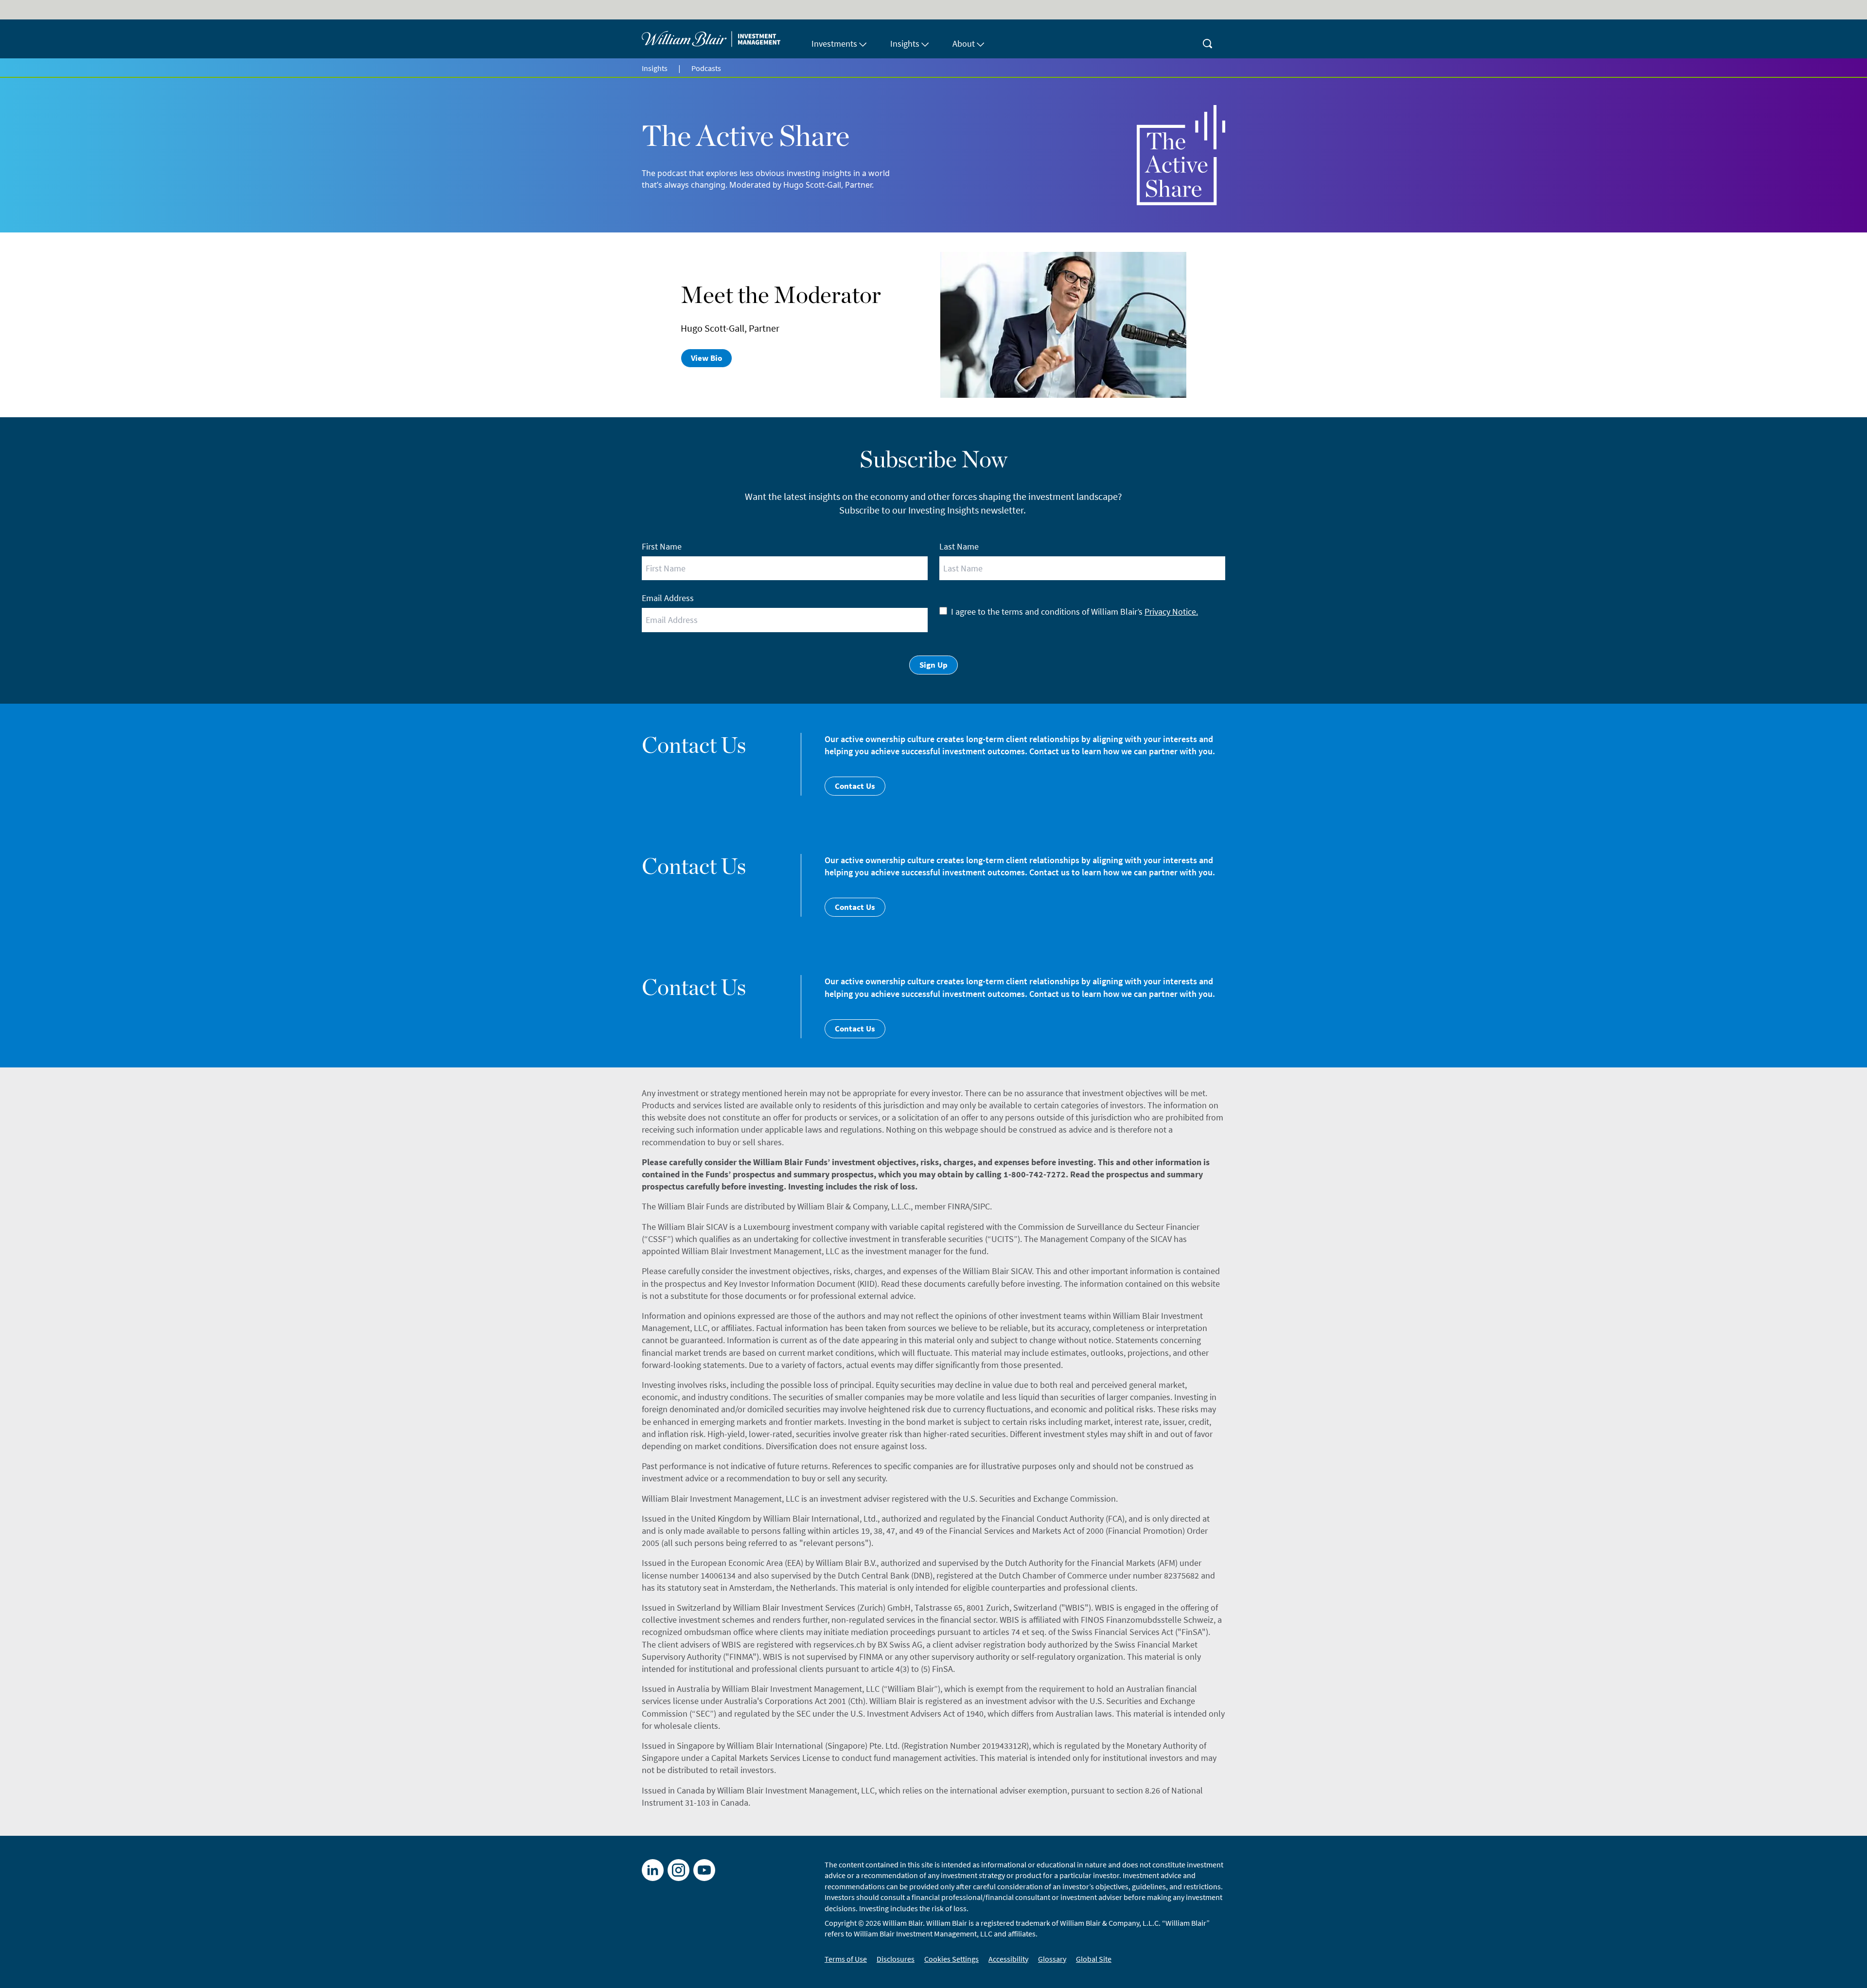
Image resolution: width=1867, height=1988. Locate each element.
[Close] (1851, 1970)
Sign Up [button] (933, 665)
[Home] (721, 39)
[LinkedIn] (653, 1870)
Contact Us (855, 786)
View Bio (706, 358)
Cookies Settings (1435, 1970)
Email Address (668, 598)
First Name (662, 546)
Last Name (959, 546)
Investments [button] (834, 44)
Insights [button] (905, 44)
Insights (655, 68)
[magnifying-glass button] (1208, 39)
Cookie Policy (832, 1968)
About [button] (964, 44)
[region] (933, 1971)
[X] (678, 1870)
